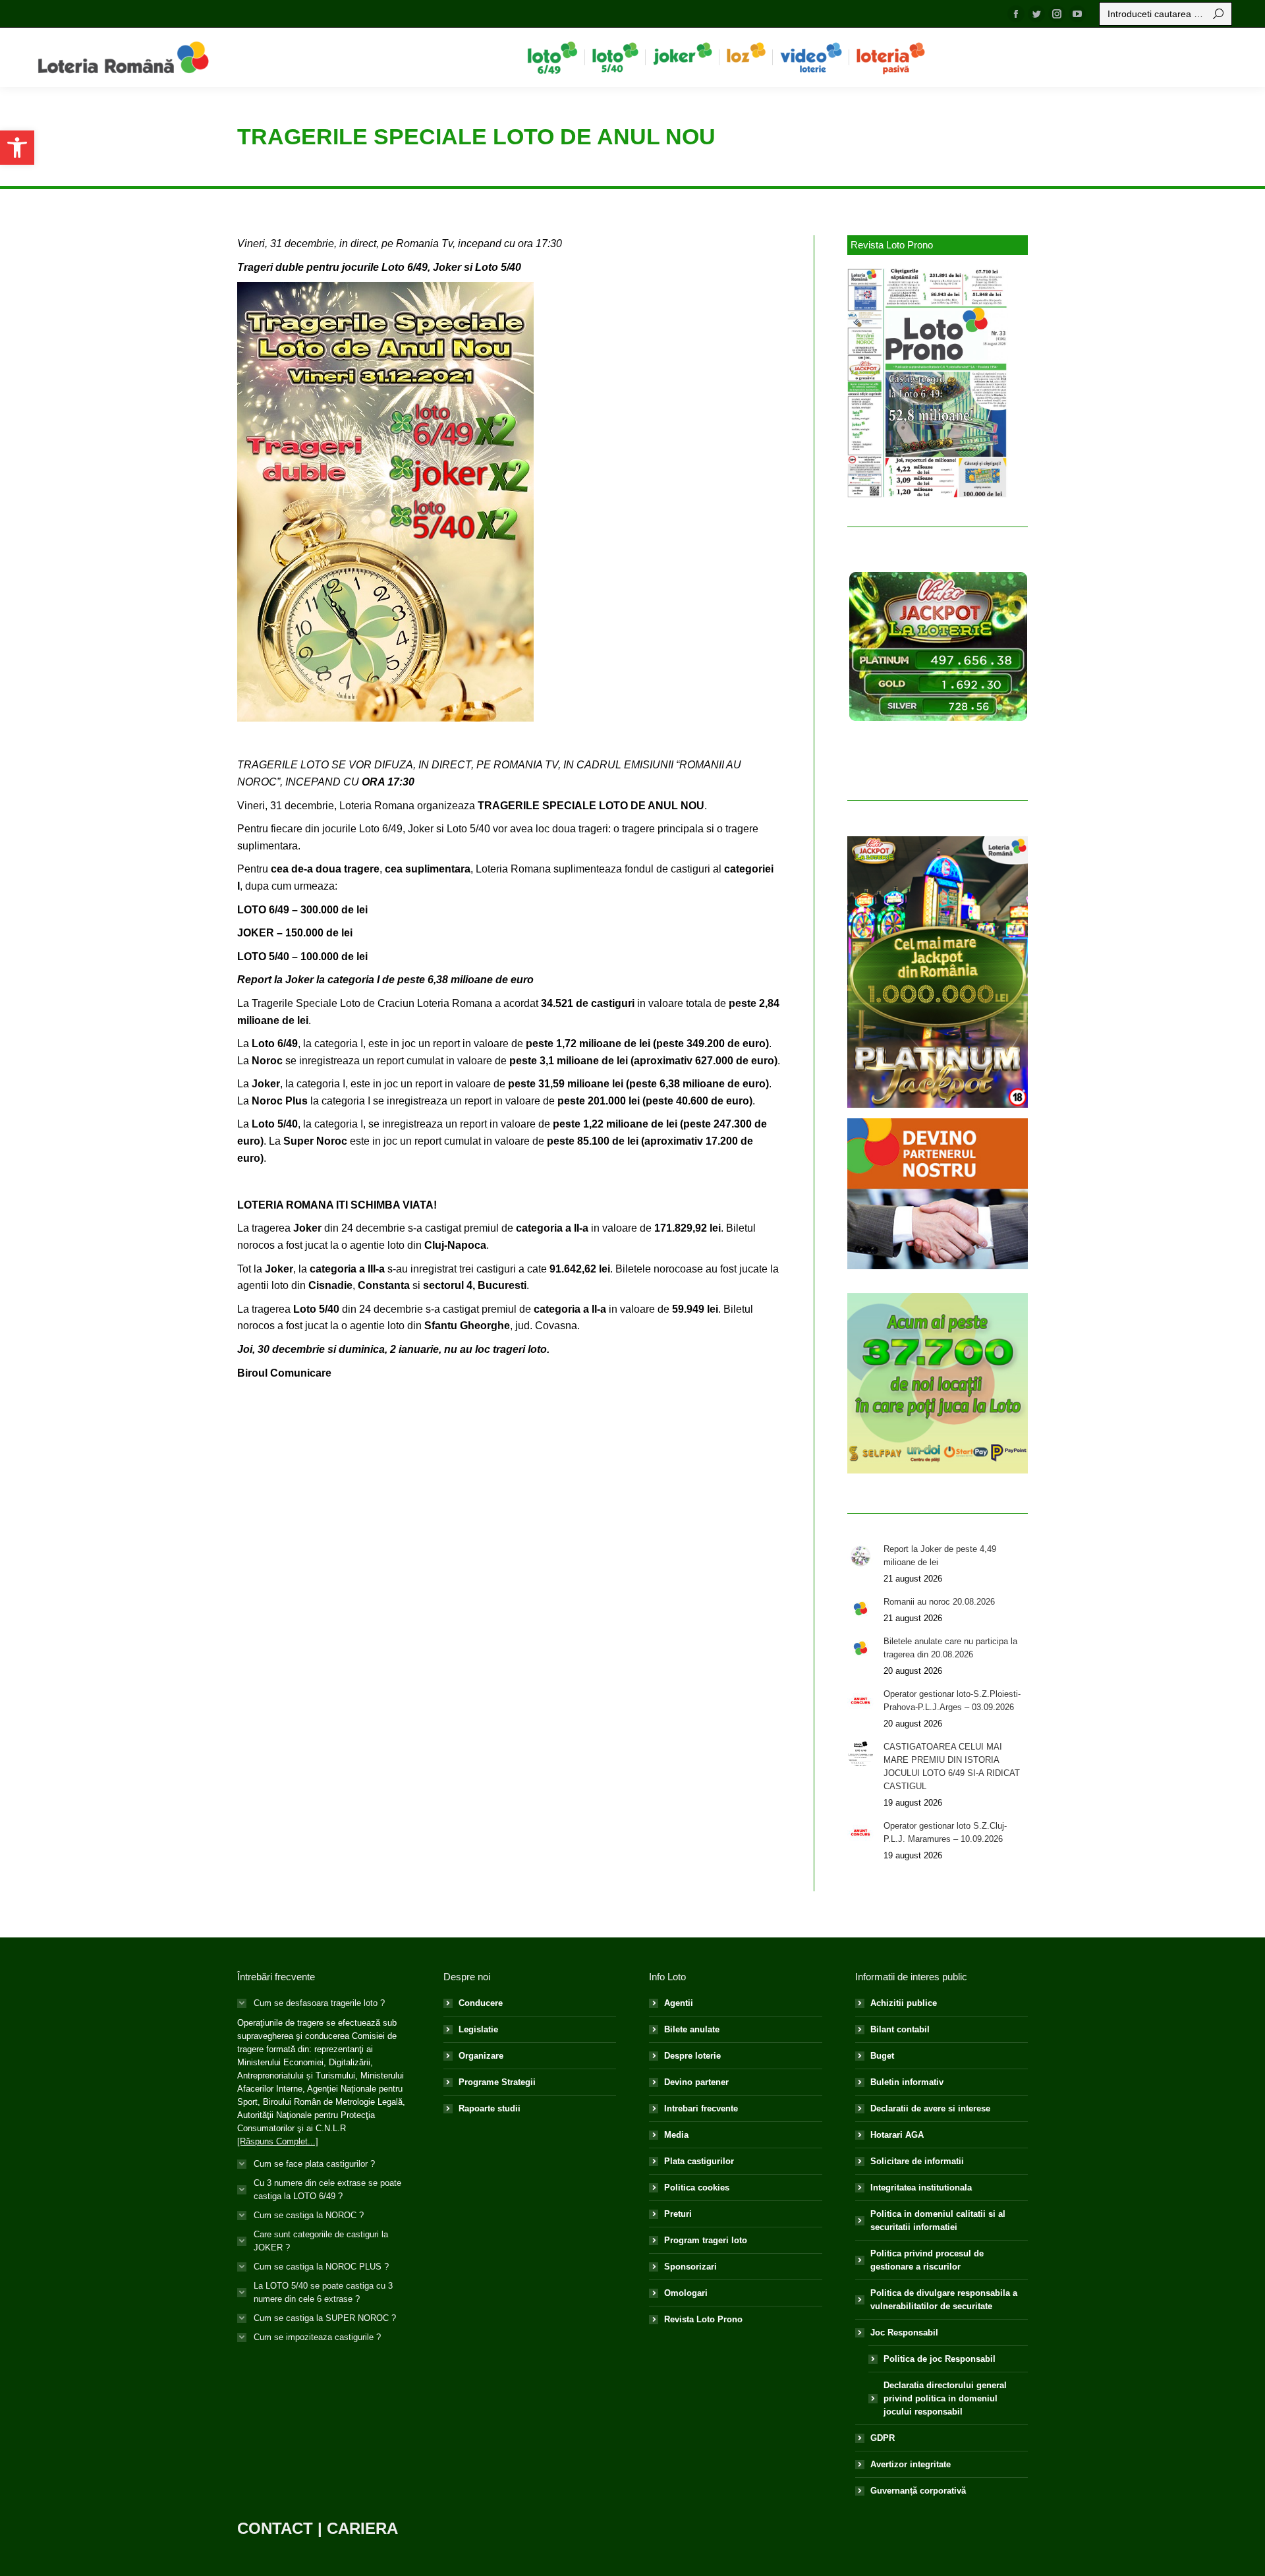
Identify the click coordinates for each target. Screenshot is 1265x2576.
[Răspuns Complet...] (278, 2141)
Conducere (481, 2003)
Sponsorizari (690, 2267)
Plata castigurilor (699, 2161)
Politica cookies (697, 2188)
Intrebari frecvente (701, 2108)
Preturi (678, 2214)
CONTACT (275, 2528)
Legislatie (478, 2029)
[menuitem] (552, 57)
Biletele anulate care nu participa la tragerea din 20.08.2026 (950, 1648)
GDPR (883, 2438)
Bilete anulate (692, 2029)
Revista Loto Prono (703, 2319)
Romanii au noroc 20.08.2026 (939, 1602)
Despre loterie (692, 2056)
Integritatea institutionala (921, 2188)
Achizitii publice (904, 2003)
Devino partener (696, 2082)
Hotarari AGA (897, 2135)
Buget (882, 2056)
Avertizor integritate (911, 2464)
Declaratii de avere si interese (930, 2108)
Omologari (686, 2293)
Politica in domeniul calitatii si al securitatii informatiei (938, 2220)
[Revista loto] (928, 383)
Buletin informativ (907, 2082)
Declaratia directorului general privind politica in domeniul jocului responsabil (945, 2398)
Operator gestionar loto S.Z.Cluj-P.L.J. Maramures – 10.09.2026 (945, 1832)
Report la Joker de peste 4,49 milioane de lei (940, 1556)
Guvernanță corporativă (918, 2491)
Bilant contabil (900, 2029)
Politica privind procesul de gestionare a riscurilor (927, 2260)
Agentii (679, 2003)
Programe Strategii (497, 2082)
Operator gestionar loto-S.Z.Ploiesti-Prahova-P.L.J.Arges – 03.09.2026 (952, 1701)
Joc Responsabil (904, 2333)
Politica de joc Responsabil (940, 2359)
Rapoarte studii (490, 2108)
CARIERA (362, 2528)
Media (676, 2135)
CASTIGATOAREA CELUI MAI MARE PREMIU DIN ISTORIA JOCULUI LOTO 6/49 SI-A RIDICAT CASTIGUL (952, 1766)
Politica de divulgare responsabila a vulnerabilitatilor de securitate (944, 2300)
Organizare (481, 2056)
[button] (17, 148)
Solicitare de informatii (917, 2161)
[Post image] (860, 1556)
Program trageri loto (706, 2240)
